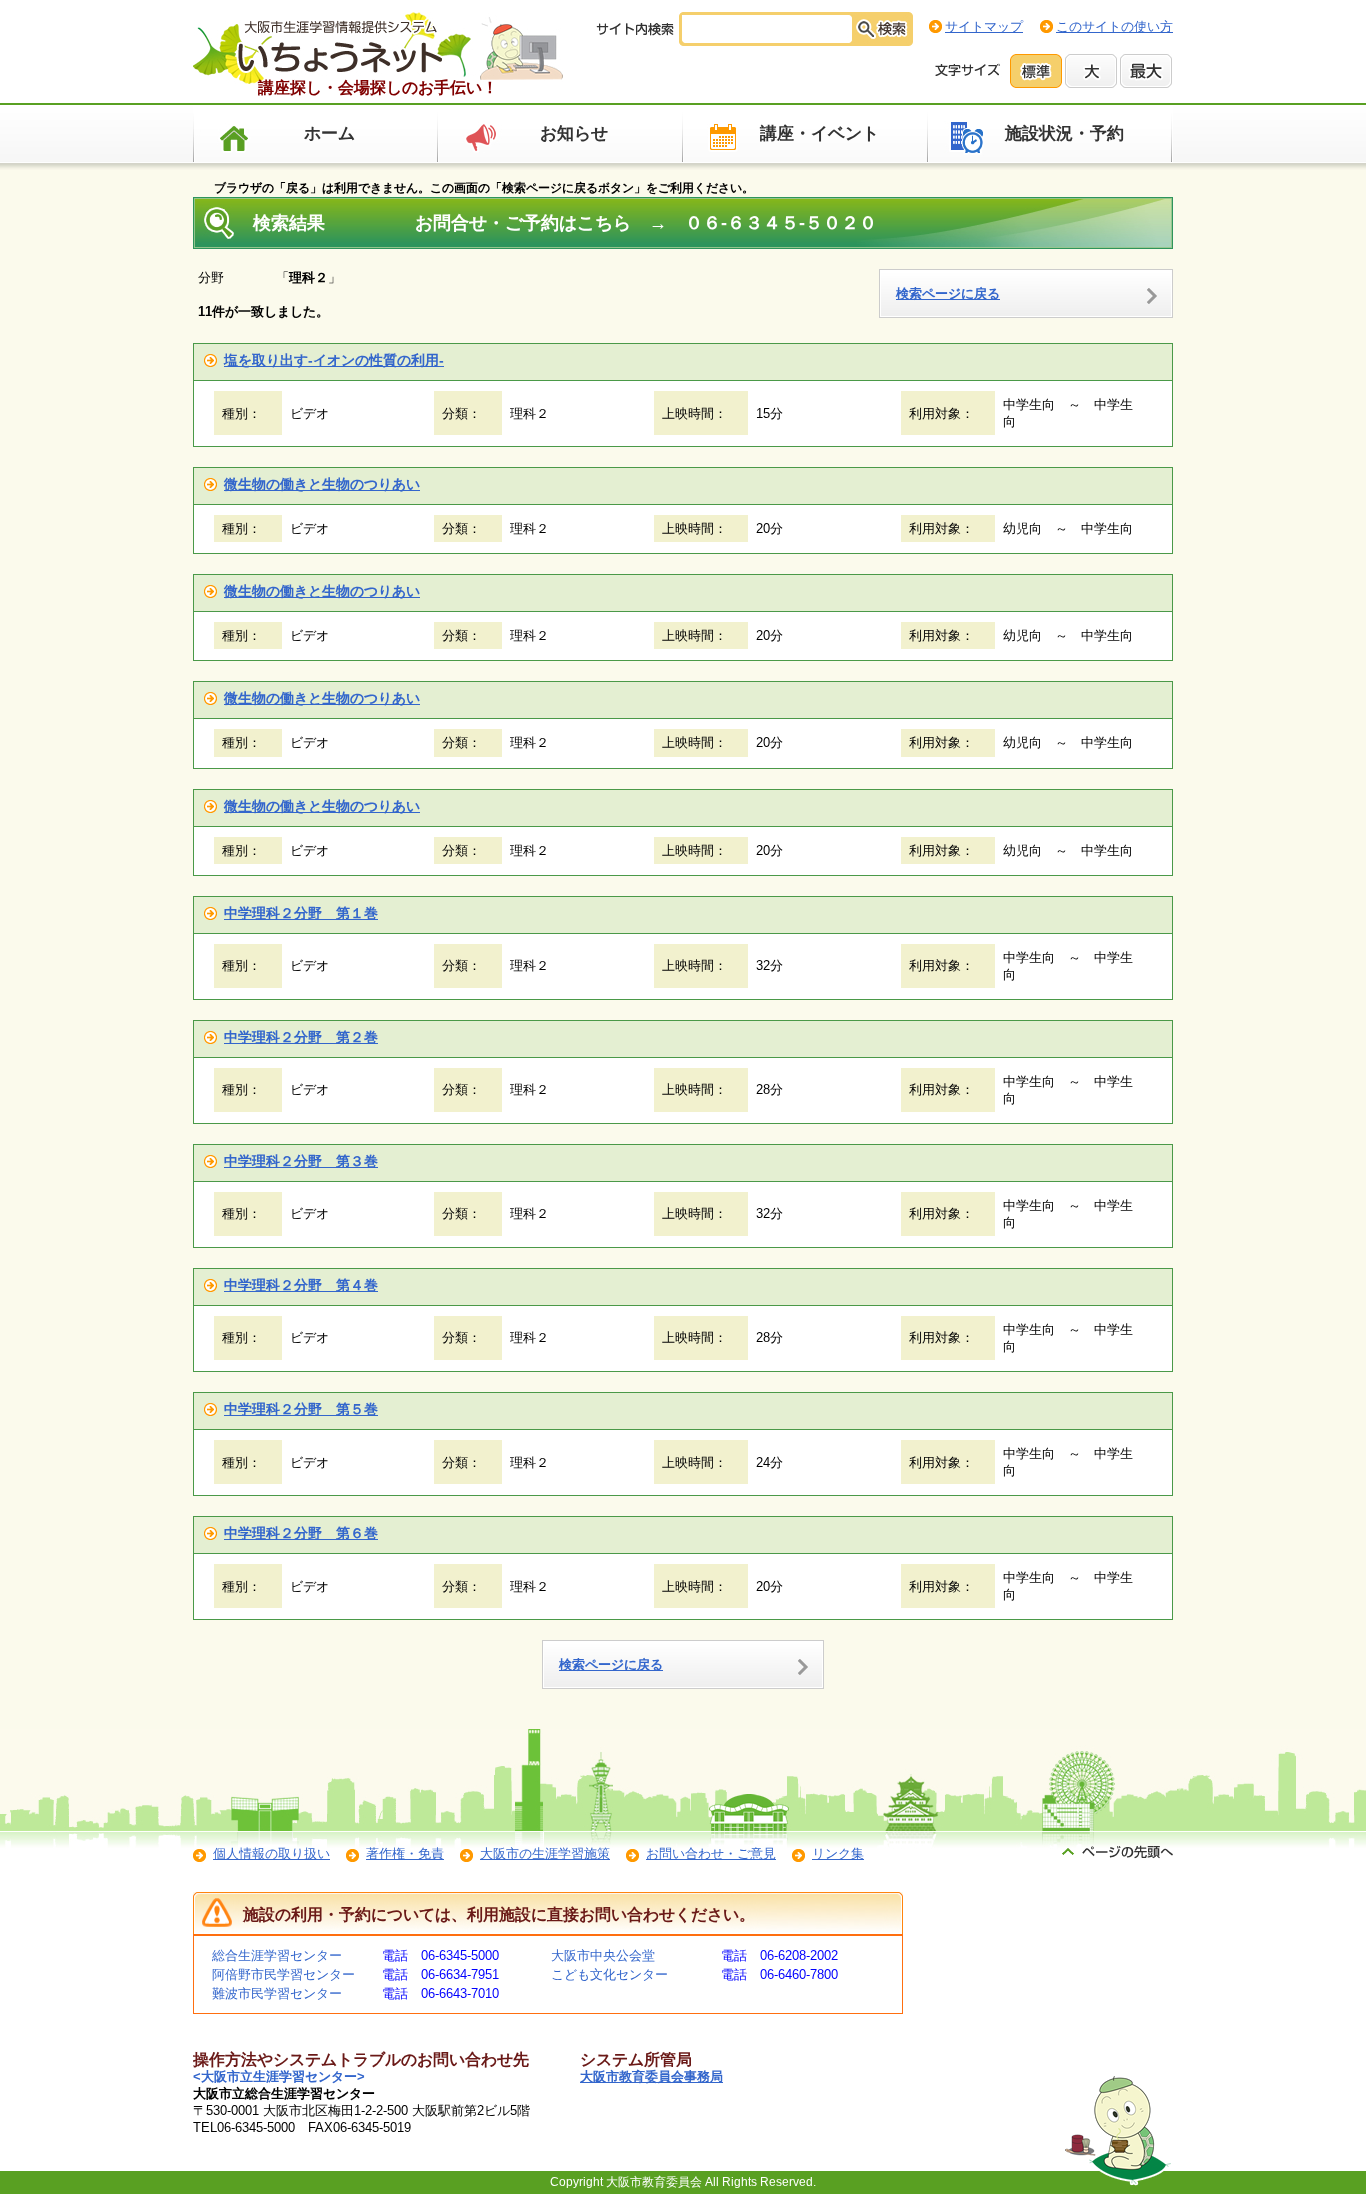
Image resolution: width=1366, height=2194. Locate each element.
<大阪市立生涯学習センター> (279, 2076)
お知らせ (574, 133)
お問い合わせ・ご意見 (711, 1853)
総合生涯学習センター (277, 1955)
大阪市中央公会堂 (603, 1955)
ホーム (329, 133)
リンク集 (838, 1853)
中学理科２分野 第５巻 (301, 1409)
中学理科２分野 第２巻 (301, 1037)
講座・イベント (819, 133)
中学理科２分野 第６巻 (301, 1533)
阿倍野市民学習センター (283, 1974)
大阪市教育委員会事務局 (651, 2076)
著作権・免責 (405, 1853)
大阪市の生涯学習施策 (545, 1853)
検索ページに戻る (948, 293)
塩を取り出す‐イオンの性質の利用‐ (334, 360)
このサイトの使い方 (1114, 26)
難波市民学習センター (277, 1993)
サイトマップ (984, 26)
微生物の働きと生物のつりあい (322, 484)
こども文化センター (609, 1974)
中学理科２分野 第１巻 (301, 913)
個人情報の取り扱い (271, 1853)
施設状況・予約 (1064, 133)
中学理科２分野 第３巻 (301, 1161)
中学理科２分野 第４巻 (301, 1285)
